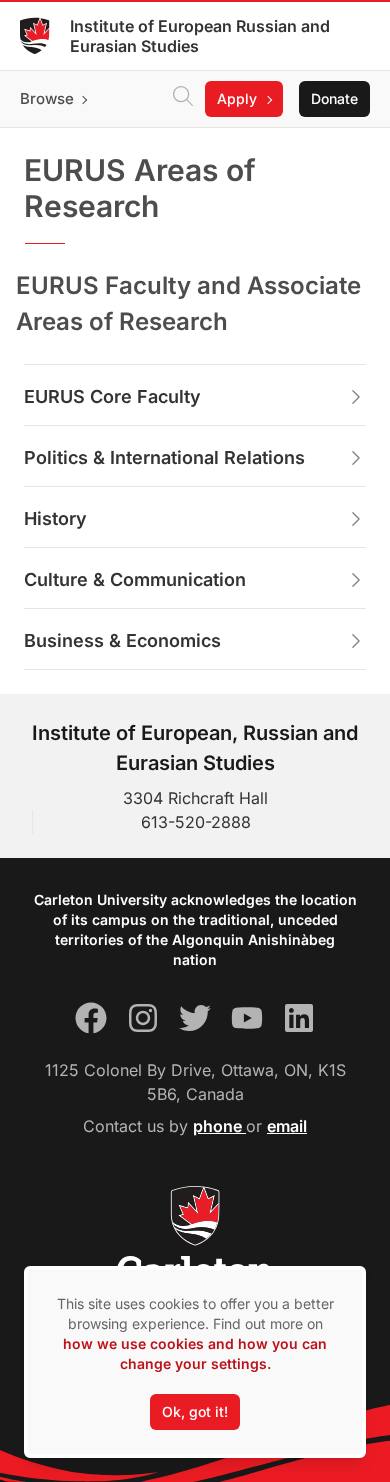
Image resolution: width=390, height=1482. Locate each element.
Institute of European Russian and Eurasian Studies (200, 36)
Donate (334, 98)
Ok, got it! (195, 1411)
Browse (47, 98)
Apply (237, 98)
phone (219, 1126)
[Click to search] (183, 99)
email (287, 1126)
